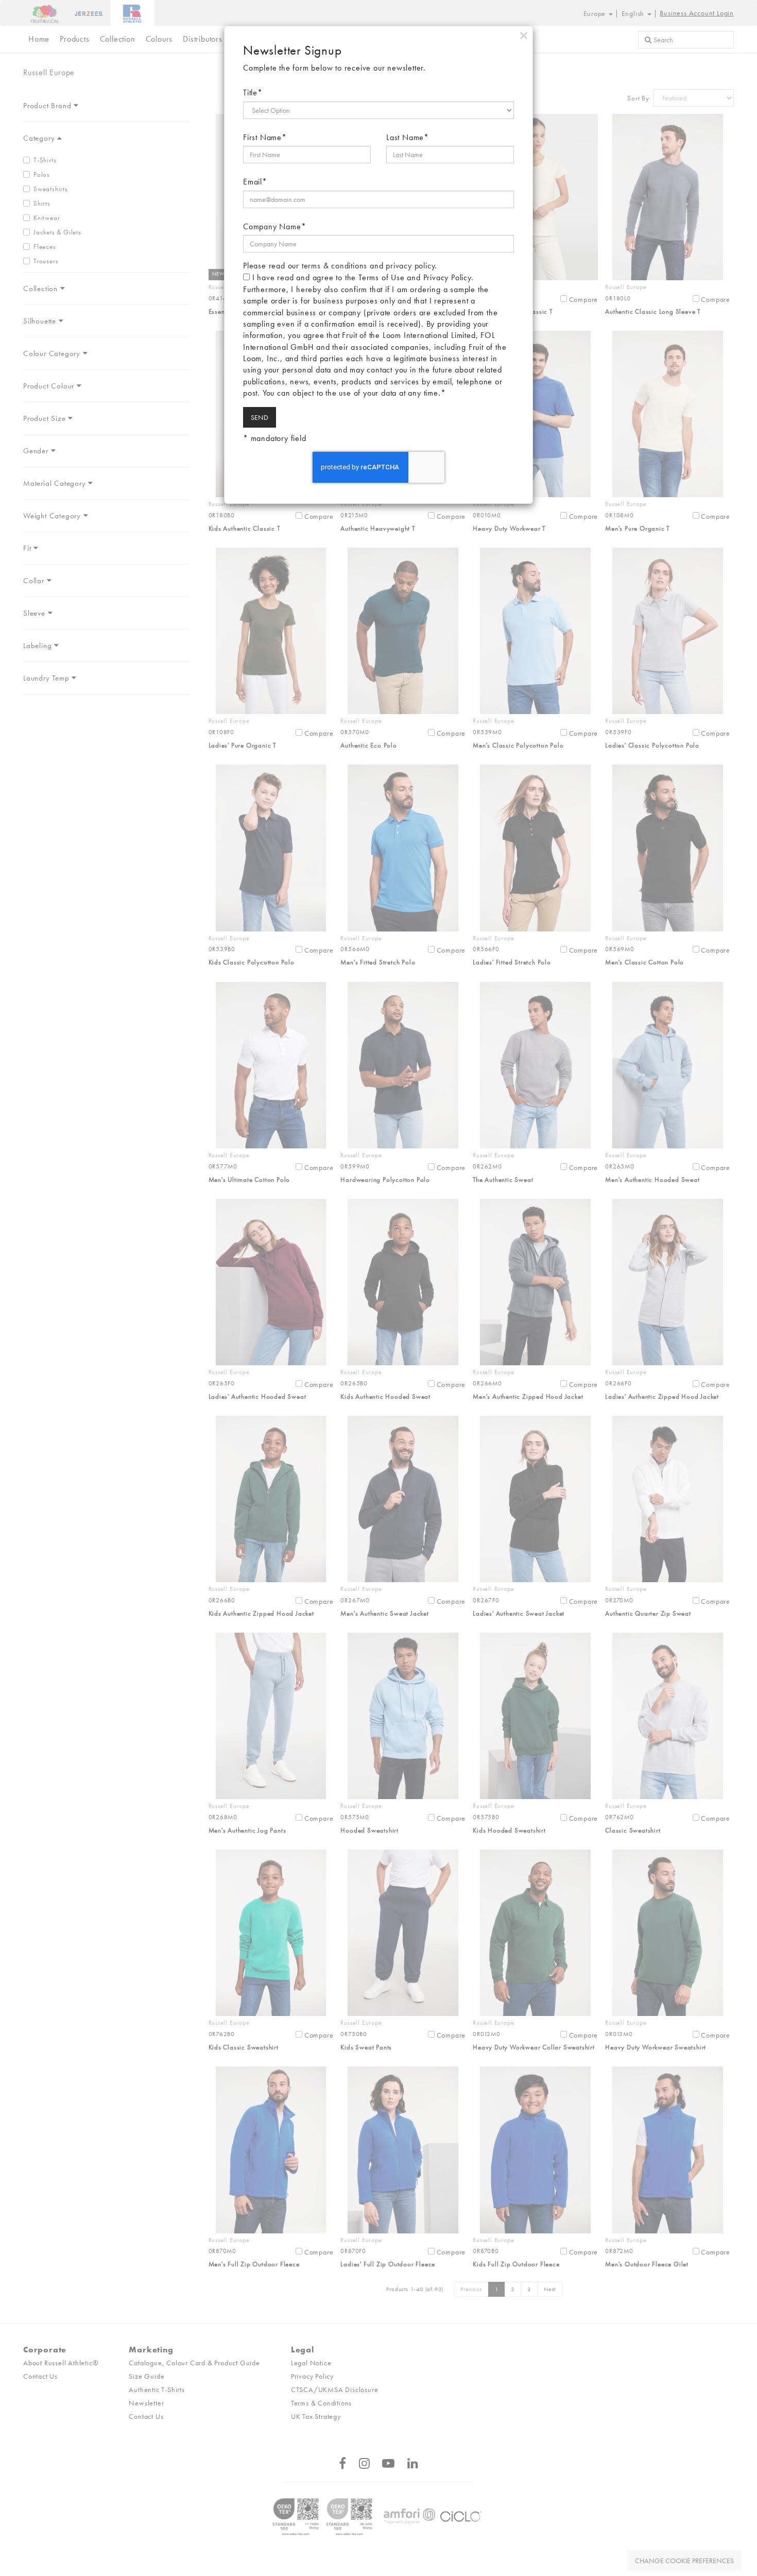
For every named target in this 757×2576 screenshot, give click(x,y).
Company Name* (274, 226)
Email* (255, 182)
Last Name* (408, 137)
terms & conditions (334, 266)
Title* (253, 92)
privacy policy (410, 266)
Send (260, 417)
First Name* (265, 137)
